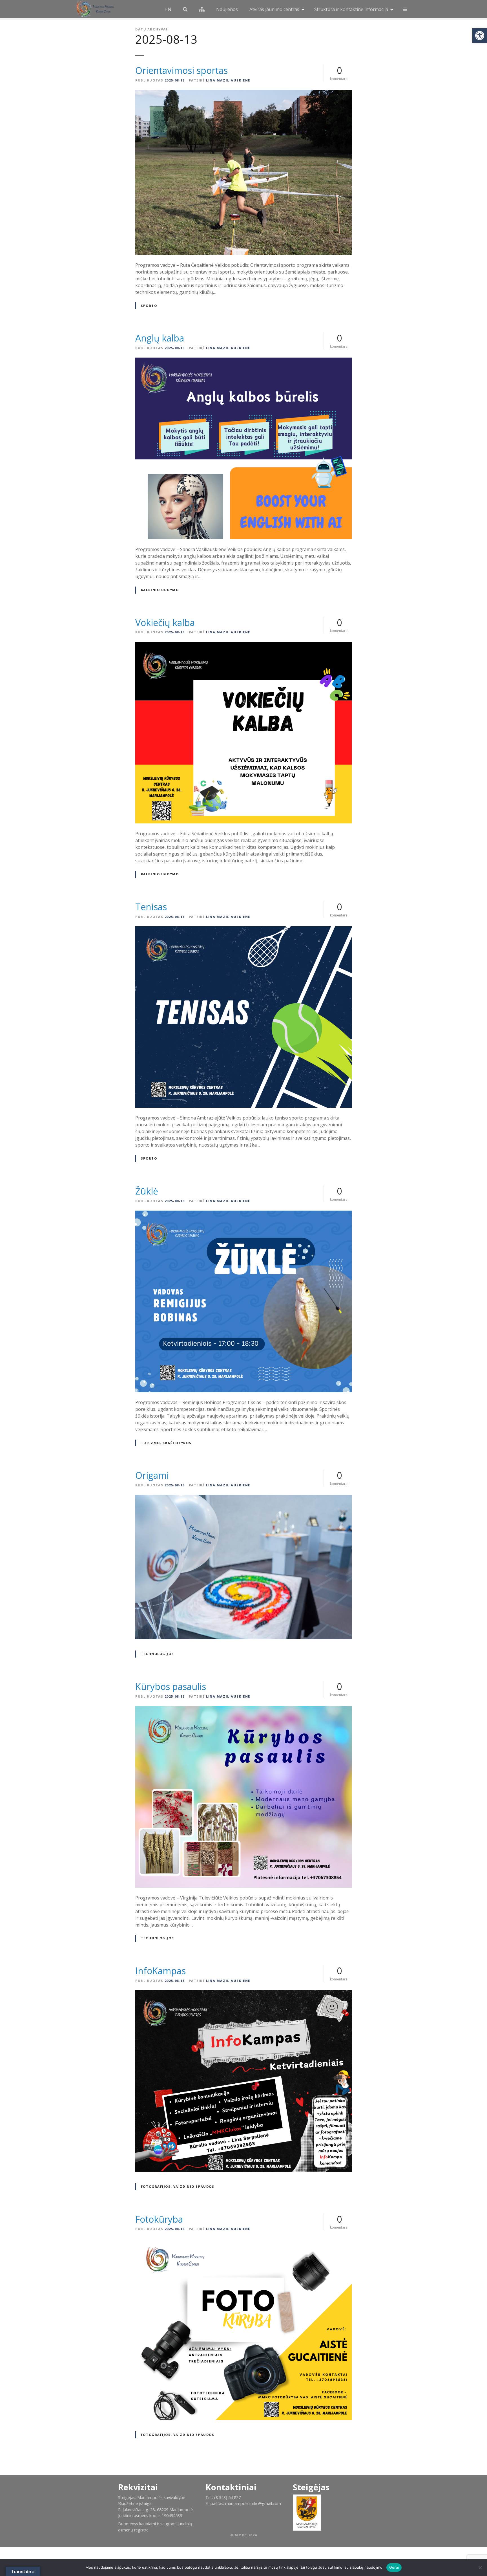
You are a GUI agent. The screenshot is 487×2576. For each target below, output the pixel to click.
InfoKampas (161, 1971)
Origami (152, 1475)
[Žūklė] (243, 1214)
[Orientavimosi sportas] (243, 93)
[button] (480, 36)
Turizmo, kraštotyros (166, 1443)
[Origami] (243, 1498)
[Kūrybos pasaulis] (243, 1709)
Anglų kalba (160, 338)
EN (168, 9)
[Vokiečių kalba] (243, 645)
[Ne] (480, 2568)
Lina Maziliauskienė (228, 80)
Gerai (394, 2567)
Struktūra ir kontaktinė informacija (351, 9)
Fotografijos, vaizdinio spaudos (178, 2186)
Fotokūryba (159, 2219)
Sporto (149, 306)
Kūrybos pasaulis (171, 1686)
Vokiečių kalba (165, 622)
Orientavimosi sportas (181, 70)
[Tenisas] (243, 930)
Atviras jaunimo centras (274, 9)
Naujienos (227, 9)
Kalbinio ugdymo (160, 590)
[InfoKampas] (243, 1994)
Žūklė (147, 1191)
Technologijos (157, 1654)
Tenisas (151, 907)
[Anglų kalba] (243, 361)
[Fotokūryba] (243, 2242)
